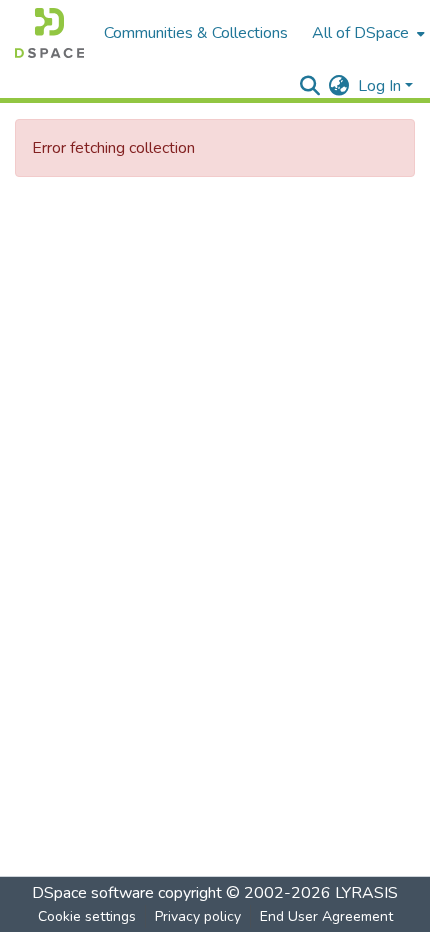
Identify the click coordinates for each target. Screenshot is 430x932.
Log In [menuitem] (379, 86)
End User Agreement (326, 916)
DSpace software (93, 893)
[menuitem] (366, 33)
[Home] (49, 33)
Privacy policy (198, 916)
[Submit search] (310, 86)
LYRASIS (366, 893)
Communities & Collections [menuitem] (196, 33)
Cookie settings (87, 916)
